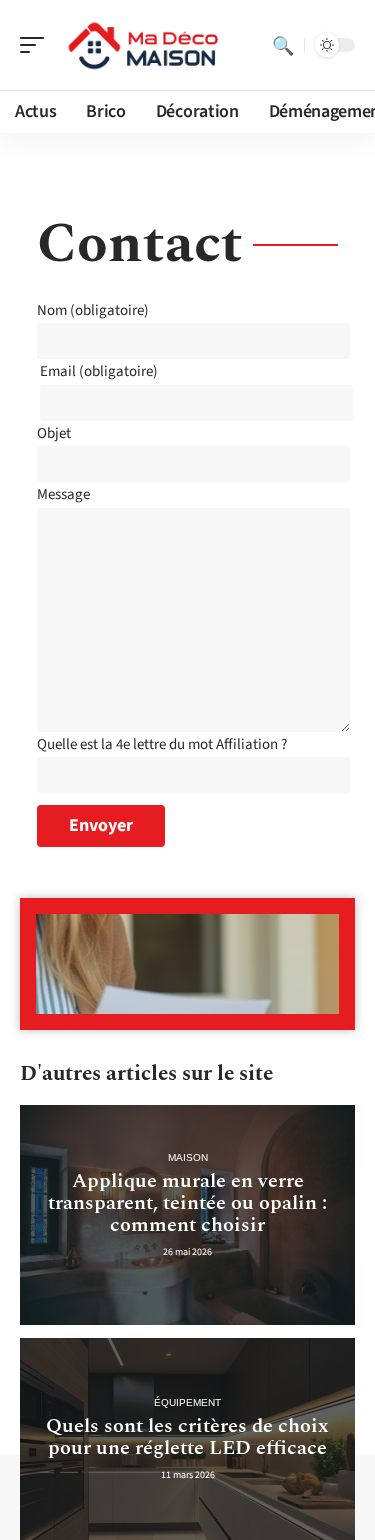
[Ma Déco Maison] (144, 45)
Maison (188, 1157)
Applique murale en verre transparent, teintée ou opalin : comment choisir (187, 1203)
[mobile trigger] (37, 45)
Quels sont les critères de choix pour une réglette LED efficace (187, 1437)
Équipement (187, 1402)
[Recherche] (283, 45)
